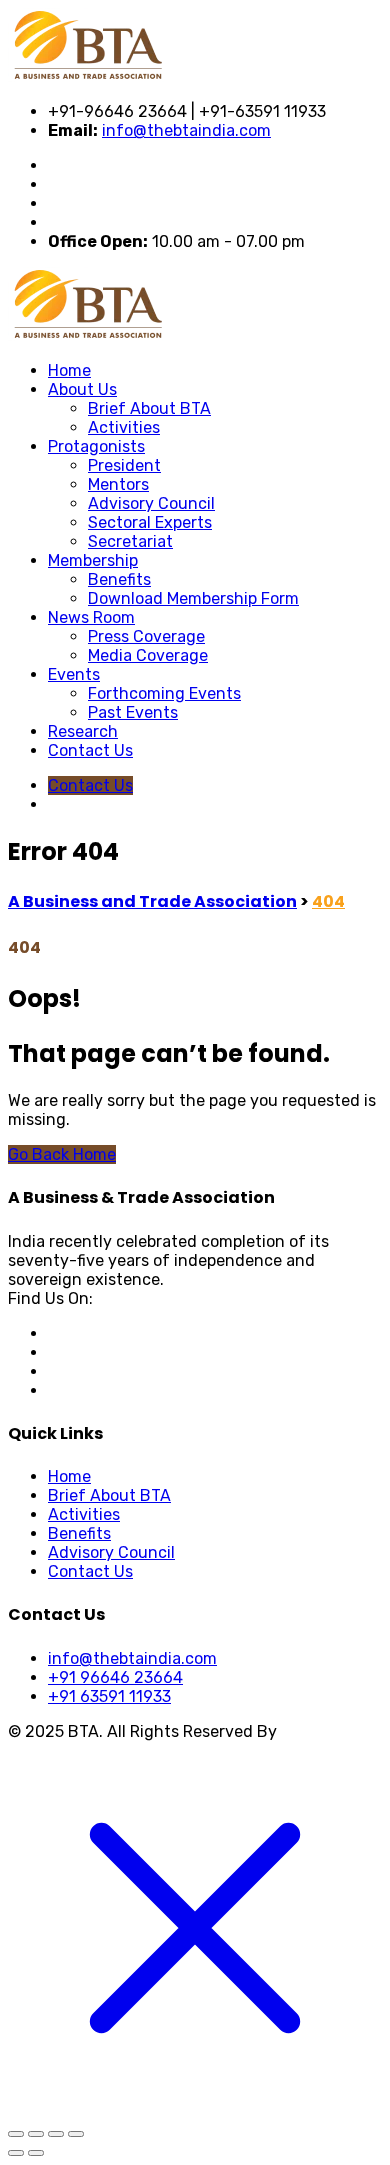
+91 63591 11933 (109, 1696)
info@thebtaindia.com (186, 130)
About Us (82, 389)
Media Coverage (148, 655)
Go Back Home (62, 1154)
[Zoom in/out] (16, 2134)
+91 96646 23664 (115, 1677)
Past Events (133, 712)
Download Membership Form (193, 598)
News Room (91, 617)
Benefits (119, 579)
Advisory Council (151, 503)
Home (69, 370)
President (124, 465)
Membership (93, 560)
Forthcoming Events (164, 693)
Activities (124, 427)
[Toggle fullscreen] (36, 2134)
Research (83, 731)
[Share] (56, 2134)
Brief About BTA (149, 408)
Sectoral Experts (150, 522)
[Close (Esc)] (76, 2134)
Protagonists (96, 446)
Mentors (118, 484)
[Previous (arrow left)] (16, 2153)
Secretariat (130, 541)
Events (74, 674)
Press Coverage (146, 636)
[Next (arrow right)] (36, 2153)
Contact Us (90, 750)
